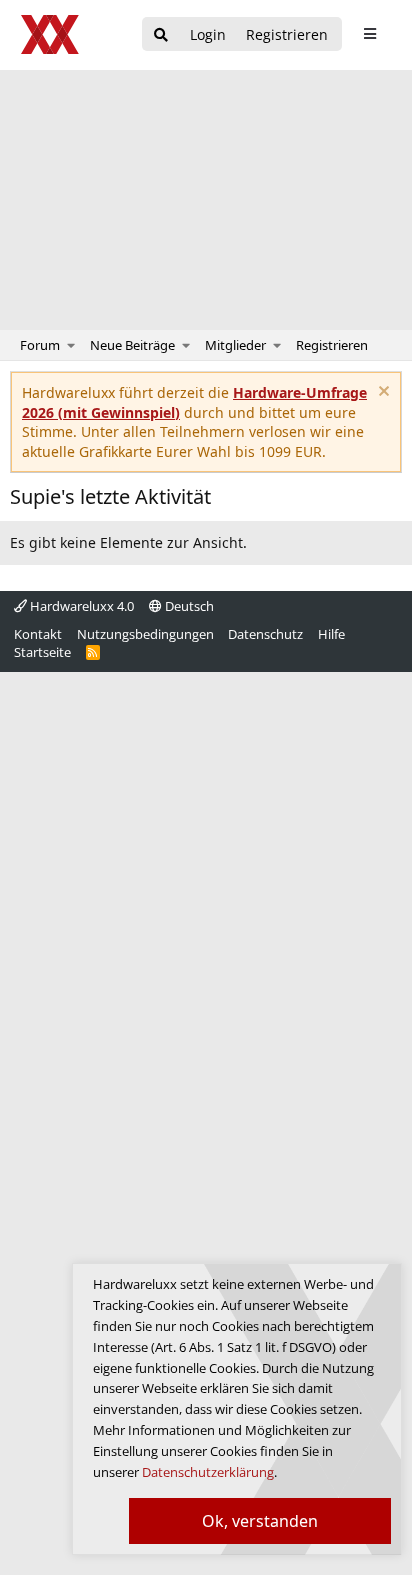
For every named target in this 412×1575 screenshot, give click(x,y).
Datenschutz (265, 634)
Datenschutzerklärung (208, 1472)
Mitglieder (235, 345)
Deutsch (188, 606)
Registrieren (332, 345)
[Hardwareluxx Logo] (51, 34)
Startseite (42, 652)
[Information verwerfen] (381, 393)
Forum (40, 345)
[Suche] (161, 35)
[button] (71, 345)
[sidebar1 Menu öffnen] (369, 34)
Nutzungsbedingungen (145, 634)
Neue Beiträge (132, 345)
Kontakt (38, 634)
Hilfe (331, 634)
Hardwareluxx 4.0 (80, 606)
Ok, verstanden (260, 1521)
